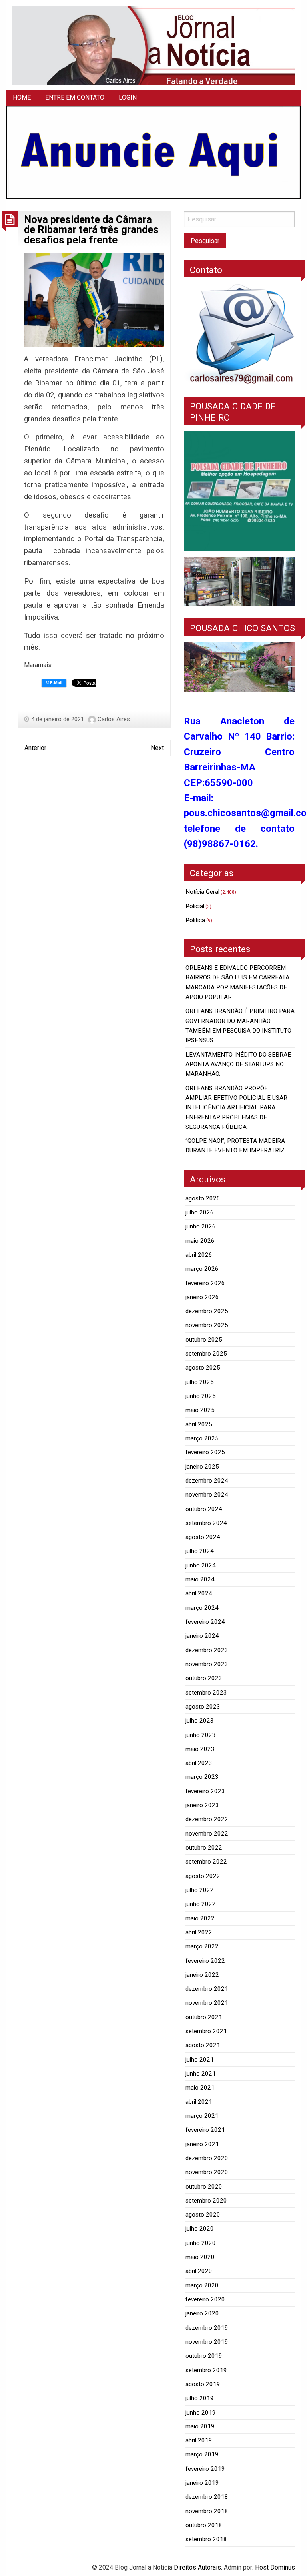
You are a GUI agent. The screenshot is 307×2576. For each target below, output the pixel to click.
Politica (195, 920)
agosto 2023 (203, 1707)
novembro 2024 (207, 1495)
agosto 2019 (203, 2384)
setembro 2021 (206, 2031)
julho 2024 (200, 1551)
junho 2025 (201, 1396)
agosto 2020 (203, 2215)
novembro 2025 (207, 1325)
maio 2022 (200, 1918)
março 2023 (202, 1777)
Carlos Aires (114, 719)
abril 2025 (199, 1424)
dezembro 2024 (207, 1481)
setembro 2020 (206, 2201)
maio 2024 (200, 1579)
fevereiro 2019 (205, 2469)
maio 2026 (200, 1241)
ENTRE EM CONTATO (75, 97)
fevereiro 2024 (205, 1622)
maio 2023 (200, 1749)
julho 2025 (200, 1382)
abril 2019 (199, 2440)
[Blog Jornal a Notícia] (153, 45)
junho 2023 (201, 1735)
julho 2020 (200, 2229)
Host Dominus (275, 2567)
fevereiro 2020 (205, 2299)
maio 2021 (200, 2088)
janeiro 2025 (202, 1467)
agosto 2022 (203, 1876)
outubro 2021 (204, 2017)
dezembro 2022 (207, 1819)
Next (157, 748)
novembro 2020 (207, 2172)
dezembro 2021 (207, 1989)
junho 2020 (201, 2243)
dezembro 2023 (207, 1650)
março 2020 (202, 2285)
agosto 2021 (203, 2045)
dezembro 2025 (207, 1311)
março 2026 (202, 1269)
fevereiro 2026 (205, 1283)
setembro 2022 (206, 1862)
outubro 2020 (204, 2187)
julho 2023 (200, 1721)
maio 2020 (200, 2257)
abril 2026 (199, 1255)
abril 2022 (199, 1932)
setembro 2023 (206, 1693)
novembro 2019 (207, 2342)
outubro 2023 (204, 1678)
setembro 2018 (206, 2539)
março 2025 (202, 1438)
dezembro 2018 (207, 2497)
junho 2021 (201, 2074)
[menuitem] (22, 98)
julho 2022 (200, 1890)
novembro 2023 (207, 1664)
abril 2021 (199, 2102)
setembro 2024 (206, 1523)
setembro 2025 (206, 1354)
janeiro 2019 (202, 2483)
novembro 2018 (207, 2511)
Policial (195, 906)
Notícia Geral (202, 892)
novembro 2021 (207, 2003)
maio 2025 (200, 1410)
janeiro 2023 (202, 1805)
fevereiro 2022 (205, 1961)
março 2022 (202, 1946)
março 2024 (202, 1608)
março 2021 (202, 2116)
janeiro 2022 (202, 1975)
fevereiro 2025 (205, 1452)
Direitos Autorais (197, 2567)
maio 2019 (200, 2426)
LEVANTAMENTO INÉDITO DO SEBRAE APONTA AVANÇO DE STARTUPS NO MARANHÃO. (238, 1064)
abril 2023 (199, 1763)
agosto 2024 (203, 1537)
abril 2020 (199, 2271)
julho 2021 (200, 2060)
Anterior (35, 748)
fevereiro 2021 (205, 2130)
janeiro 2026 (202, 1297)
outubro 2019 (204, 2356)
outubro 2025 (204, 1340)
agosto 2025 (203, 1368)
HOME (22, 97)
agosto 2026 (203, 1198)
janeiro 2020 (202, 2313)
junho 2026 (201, 1226)
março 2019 (202, 2454)
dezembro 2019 (207, 2328)
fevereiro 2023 (205, 1791)
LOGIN (128, 97)
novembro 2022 (207, 1834)
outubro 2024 (204, 1509)
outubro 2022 (204, 1848)
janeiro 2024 (202, 1636)
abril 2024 (199, 1593)
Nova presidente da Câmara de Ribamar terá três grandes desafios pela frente (91, 230)
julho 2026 (200, 1212)
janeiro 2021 (202, 2144)
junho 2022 (201, 1904)
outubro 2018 (204, 2525)
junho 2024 (201, 1565)
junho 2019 (201, 2413)
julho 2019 (200, 2398)
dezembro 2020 (207, 2158)
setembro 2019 (206, 2370)
